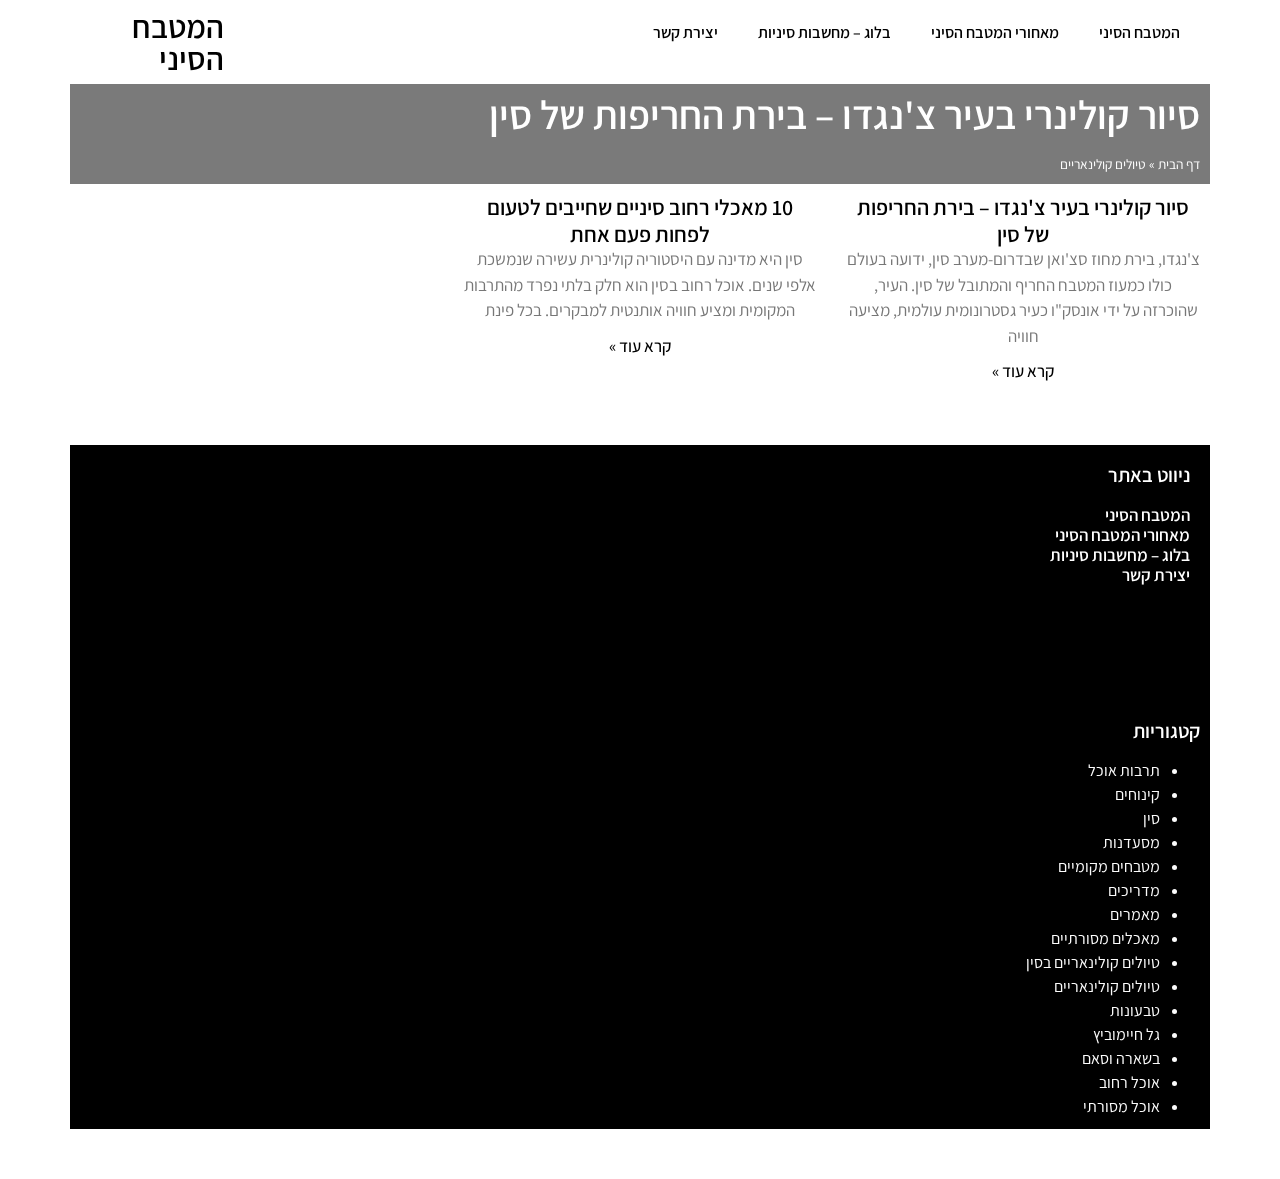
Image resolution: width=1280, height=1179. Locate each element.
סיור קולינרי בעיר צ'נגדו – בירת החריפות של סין (1023, 220)
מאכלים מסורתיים (1105, 938)
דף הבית (1179, 164)
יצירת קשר (685, 32)
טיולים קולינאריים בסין (1093, 962)
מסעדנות (1131, 842)
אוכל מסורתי (1121, 1106)
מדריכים (1134, 890)
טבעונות (1135, 1010)
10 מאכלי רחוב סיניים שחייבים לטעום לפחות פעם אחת (640, 220)
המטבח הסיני (1139, 32)
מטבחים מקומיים (1109, 866)
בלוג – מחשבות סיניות (824, 32)
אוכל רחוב (1129, 1082)
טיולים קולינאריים (1107, 986)
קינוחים (1137, 794)
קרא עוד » (1023, 371)
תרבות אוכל (1124, 770)
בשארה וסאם (1121, 1058)
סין (1151, 818)
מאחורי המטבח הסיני (995, 32)
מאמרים (1135, 914)
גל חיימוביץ (1126, 1034)
